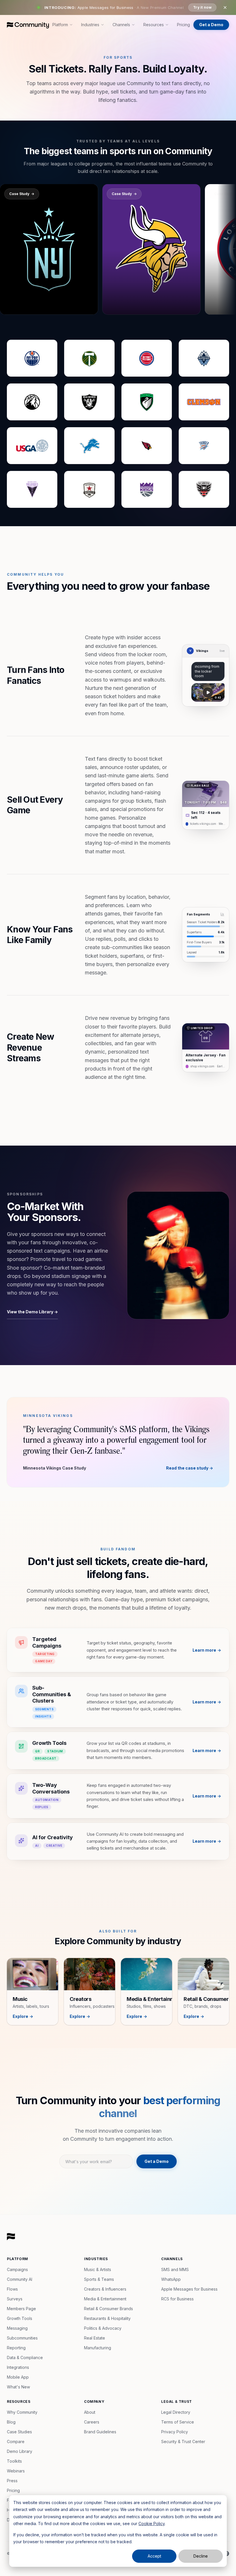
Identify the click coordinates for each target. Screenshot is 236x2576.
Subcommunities (22, 2338)
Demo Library (20, 2451)
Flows (12, 2289)
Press (12, 2481)
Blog (11, 2422)
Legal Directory (176, 2412)
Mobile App (18, 2377)
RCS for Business (177, 2299)
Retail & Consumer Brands (109, 2309)
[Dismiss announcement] (225, 7)
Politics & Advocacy (103, 2328)
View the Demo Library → (32, 1312)
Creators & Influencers (105, 2289)
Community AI (20, 2279)
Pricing (183, 25)
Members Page (21, 2309)
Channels (121, 25)
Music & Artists (98, 2269)
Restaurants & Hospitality (107, 2318)
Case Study (22, 194)
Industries (90, 25)
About (90, 2412)
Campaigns (17, 2269)
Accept (154, 2556)
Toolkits (14, 2461)
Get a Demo (211, 25)
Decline (201, 2556)
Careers (92, 2422)
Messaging (17, 2328)
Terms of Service (178, 2422)
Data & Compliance (25, 2357)
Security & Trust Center (183, 2442)
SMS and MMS (175, 2269)
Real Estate (95, 2338)
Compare (16, 2442)
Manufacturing (98, 2348)
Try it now (202, 7)
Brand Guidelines (100, 2432)
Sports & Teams (99, 2279)
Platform (60, 25)
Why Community (22, 2412)
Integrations (18, 2367)
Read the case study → (190, 1468)
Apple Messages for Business (189, 2289)
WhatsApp (171, 2279)
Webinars (16, 2471)
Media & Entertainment (105, 2299)
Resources (154, 25)
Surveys (15, 2299)
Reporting (16, 2348)
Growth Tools (20, 2318)
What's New (18, 2387)
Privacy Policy (175, 2432)
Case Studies (19, 2432)
